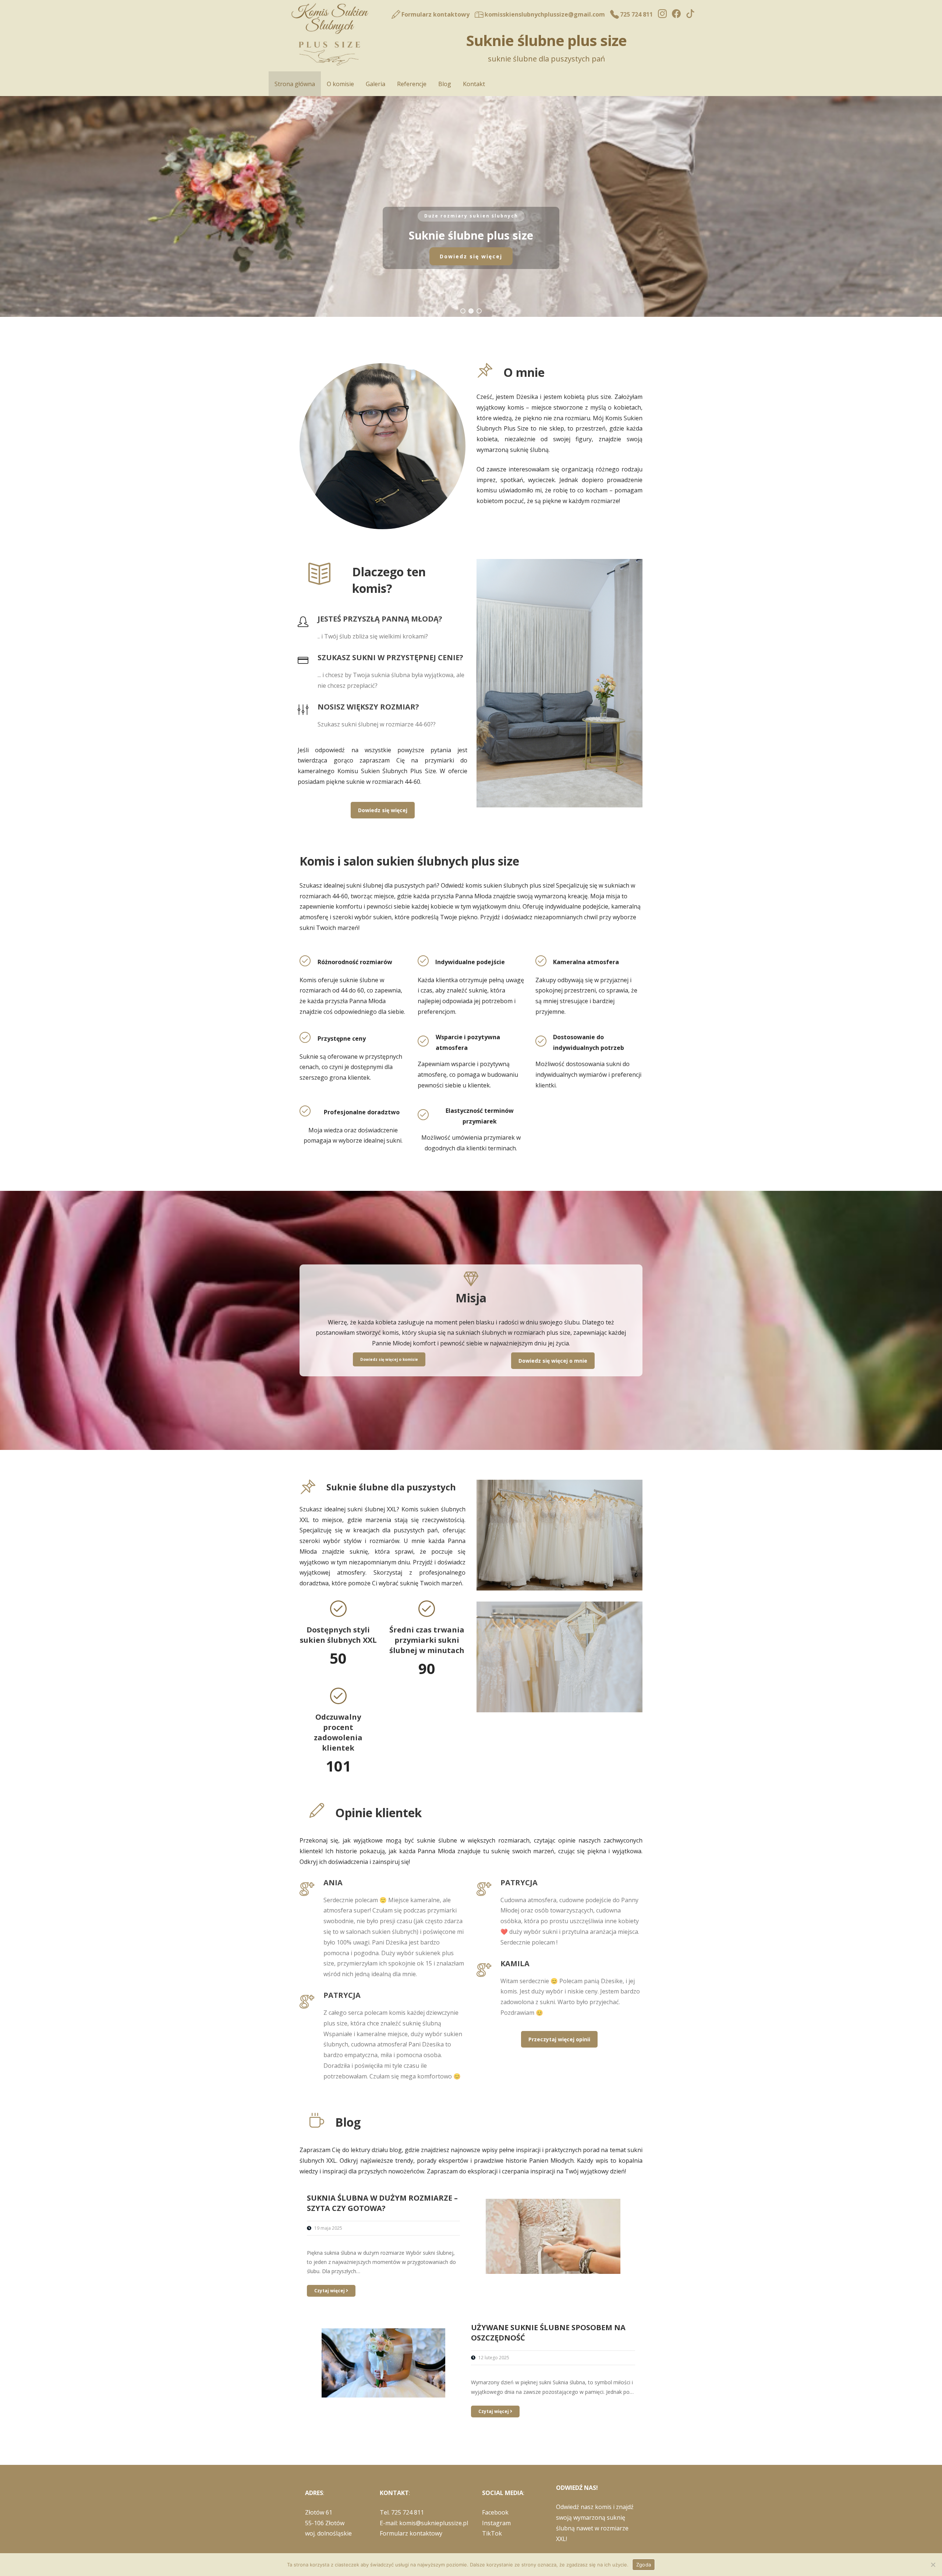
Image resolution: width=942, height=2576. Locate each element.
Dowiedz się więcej (383, 810)
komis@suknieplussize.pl (434, 2523)
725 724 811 (408, 2512)
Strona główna (295, 84)
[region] (471, 206)
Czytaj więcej (330, 2291)
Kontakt (474, 84)
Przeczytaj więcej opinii (559, 2039)
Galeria (376, 84)
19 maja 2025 (328, 2228)
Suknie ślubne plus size (546, 40)
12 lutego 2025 (494, 2358)
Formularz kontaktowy (411, 2533)
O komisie (340, 84)
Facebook (495, 2512)
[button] (463, 311)
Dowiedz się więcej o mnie (553, 1361)
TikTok (492, 2533)
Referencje (412, 84)
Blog (445, 84)
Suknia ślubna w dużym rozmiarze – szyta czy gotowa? (382, 2203)
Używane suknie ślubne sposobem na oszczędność (548, 2333)
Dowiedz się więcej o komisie (389, 1359)
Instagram (496, 2523)
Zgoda (644, 2565)
